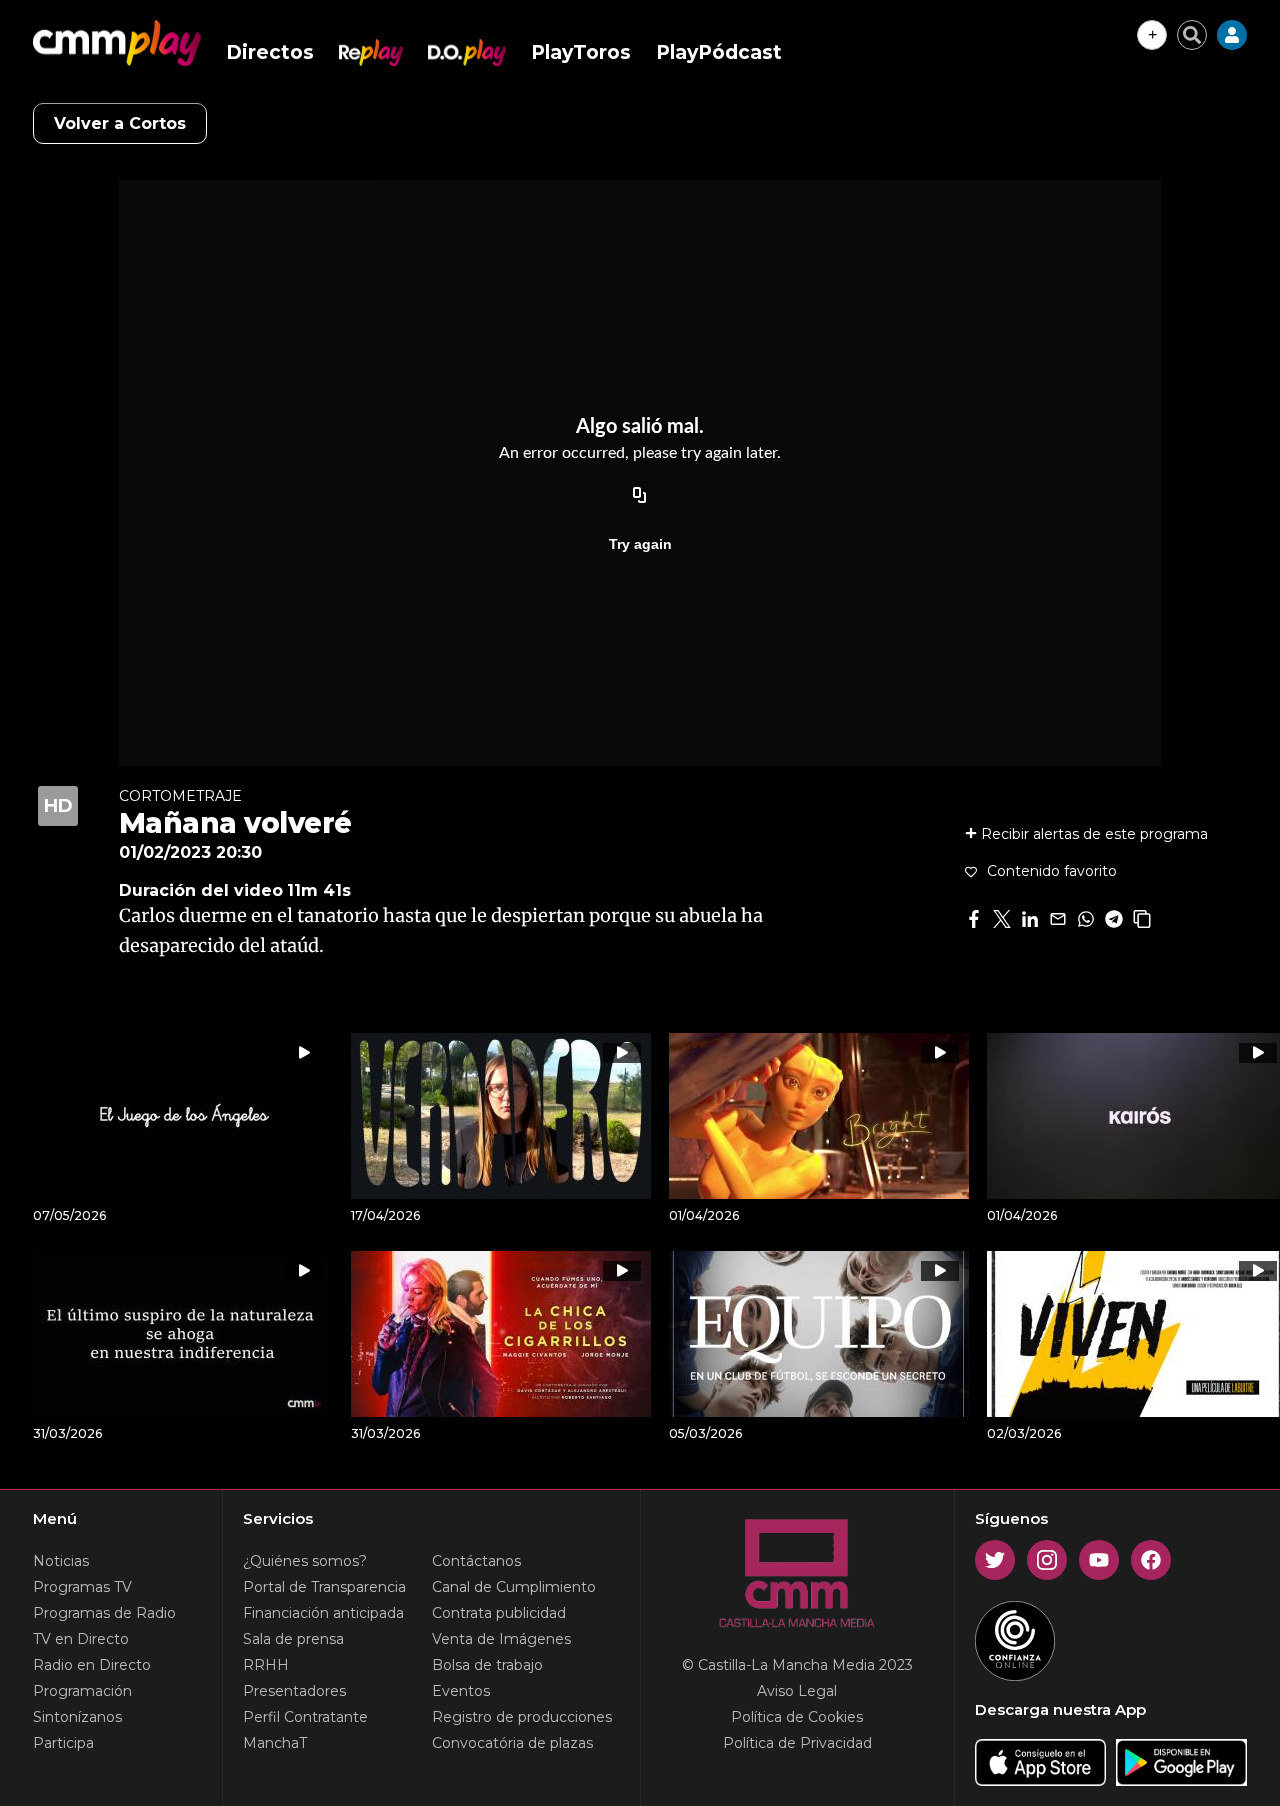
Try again (640, 544)
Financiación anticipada (323, 1613)
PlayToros (581, 52)
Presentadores (294, 1691)
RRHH (266, 1665)
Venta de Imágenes (501, 1639)
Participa (63, 1743)
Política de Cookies (797, 1717)
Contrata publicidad (499, 1613)
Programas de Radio (104, 1613)
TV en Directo (81, 1639)
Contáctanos (476, 1561)
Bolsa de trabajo (487, 1665)
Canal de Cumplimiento (514, 1587)
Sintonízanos (77, 1717)
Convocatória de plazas (512, 1743)
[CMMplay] (117, 43)
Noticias (61, 1561)
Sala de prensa (293, 1639)
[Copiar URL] (640, 496)
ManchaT (275, 1743)
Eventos (461, 1691)
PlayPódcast (719, 52)
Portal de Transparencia (324, 1587)
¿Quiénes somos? (305, 1561)
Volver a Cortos (120, 123)
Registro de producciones (522, 1717)
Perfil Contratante (305, 1717)
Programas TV (82, 1587)
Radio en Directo (92, 1665)
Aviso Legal (797, 1691)
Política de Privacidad (797, 1743)
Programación (82, 1691)
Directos (270, 52)
